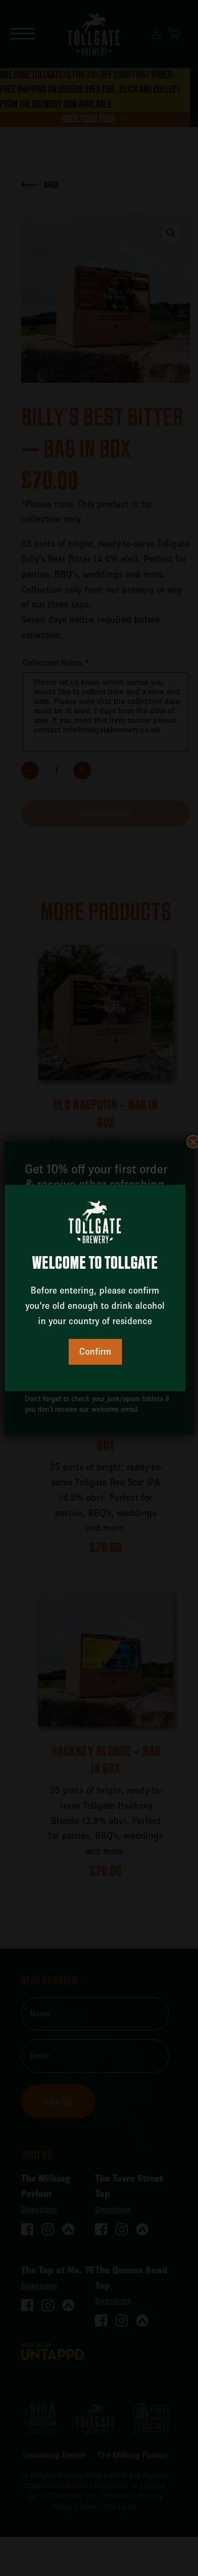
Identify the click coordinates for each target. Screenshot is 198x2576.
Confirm (95, 1351)
